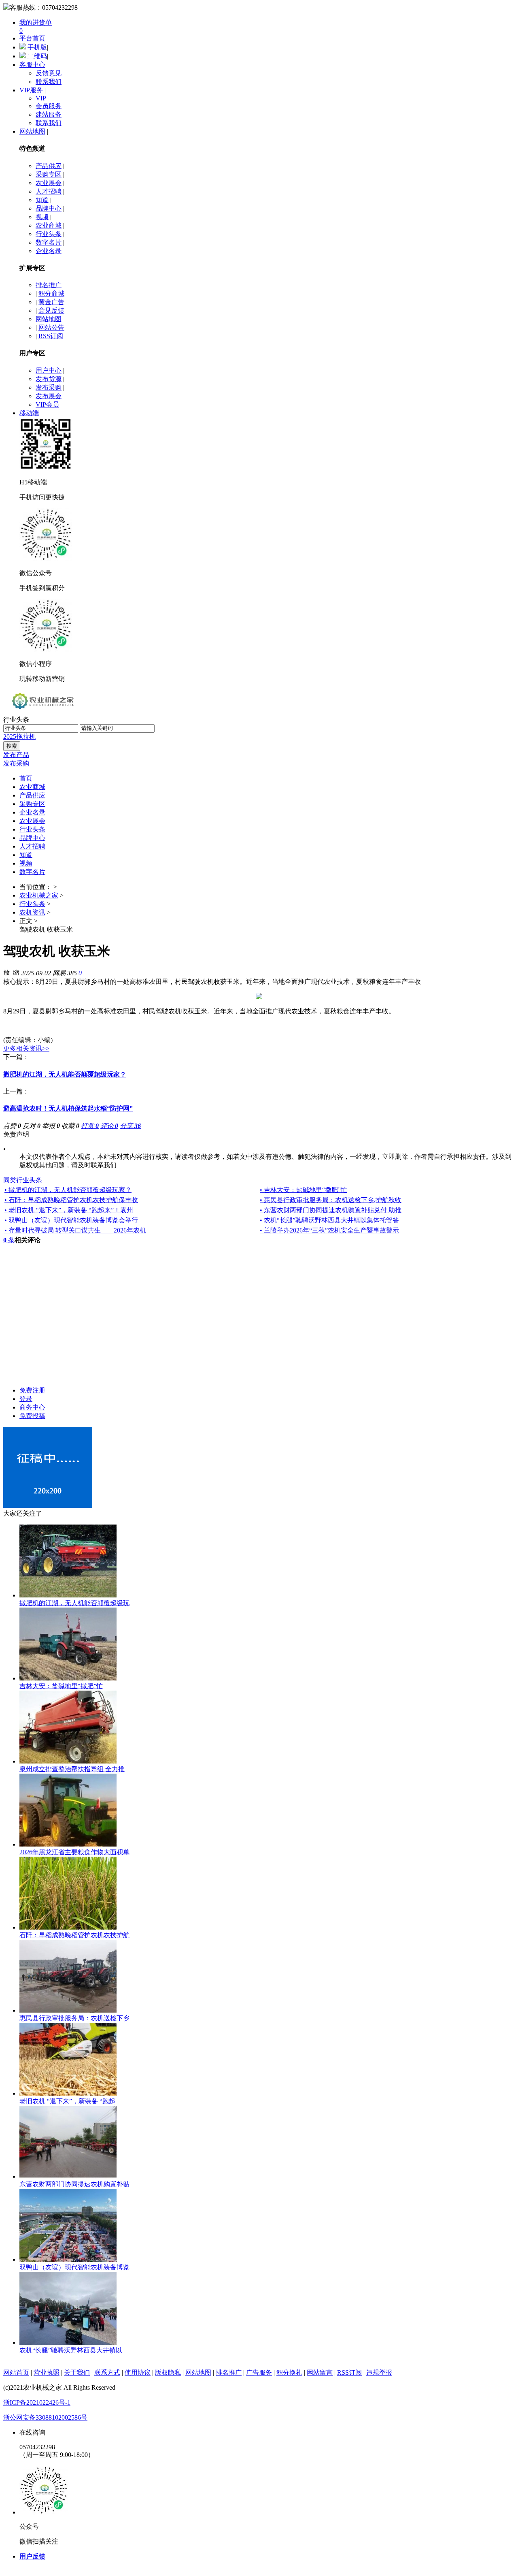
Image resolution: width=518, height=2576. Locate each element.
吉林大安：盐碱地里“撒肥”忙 (61, 1686)
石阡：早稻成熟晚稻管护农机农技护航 (74, 1935)
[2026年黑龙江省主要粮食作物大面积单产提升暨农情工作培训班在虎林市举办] (68, 1844)
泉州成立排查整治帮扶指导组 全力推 (72, 1769)
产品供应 (49, 166)
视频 (42, 217)
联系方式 (107, 2372)
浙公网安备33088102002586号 (45, 2417)
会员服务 (49, 106)
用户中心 (49, 370)
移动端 (29, 413)
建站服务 (49, 114)
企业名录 (49, 251)
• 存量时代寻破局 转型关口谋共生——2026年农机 (75, 1230)
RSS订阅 (51, 336)
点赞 (12, 1126)
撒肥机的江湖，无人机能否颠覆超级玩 (74, 1603)
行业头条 (49, 234)
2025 (10, 737)
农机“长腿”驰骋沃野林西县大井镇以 (71, 2350)
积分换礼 (289, 2372)
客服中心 (32, 65)
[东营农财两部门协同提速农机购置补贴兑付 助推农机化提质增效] (68, 2176)
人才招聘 (49, 191)
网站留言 (320, 2372)
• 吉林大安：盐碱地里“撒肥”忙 (304, 1190)
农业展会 (49, 183)
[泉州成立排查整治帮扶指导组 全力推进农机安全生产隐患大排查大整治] (68, 1761)
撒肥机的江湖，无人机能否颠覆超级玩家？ (65, 1074)
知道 (42, 200)
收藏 (70, 1126)
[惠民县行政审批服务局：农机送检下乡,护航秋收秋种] (68, 2010)
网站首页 (16, 2372)
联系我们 (49, 82)
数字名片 (49, 242)
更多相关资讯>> (26, 1048)
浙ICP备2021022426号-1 (37, 2402)
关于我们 (77, 2372)
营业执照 (47, 2372)
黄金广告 (51, 302)
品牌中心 (49, 208)
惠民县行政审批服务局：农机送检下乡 (74, 2018)
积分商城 (51, 293)
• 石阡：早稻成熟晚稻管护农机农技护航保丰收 (71, 1200)
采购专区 (49, 174)
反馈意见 (49, 73)
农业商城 (49, 225)
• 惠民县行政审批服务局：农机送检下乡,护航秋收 (331, 1200)
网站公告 (51, 327)
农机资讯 (32, 912)
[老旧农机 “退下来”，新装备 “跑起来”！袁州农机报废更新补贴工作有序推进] (68, 2093)
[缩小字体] (16, 972)
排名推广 (49, 285)
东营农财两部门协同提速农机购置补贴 (74, 2184)
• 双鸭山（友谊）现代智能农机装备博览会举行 (71, 1220)
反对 (32, 1126)
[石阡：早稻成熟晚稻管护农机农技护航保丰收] (68, 1927)
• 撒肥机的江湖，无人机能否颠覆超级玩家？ (68, 1190)
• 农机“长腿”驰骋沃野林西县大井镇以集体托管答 (329, 1220)
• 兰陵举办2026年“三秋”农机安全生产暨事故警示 (329, 1230)
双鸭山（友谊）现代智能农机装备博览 (74, 2267)
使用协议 (138, 2372)
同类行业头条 (23, 1180)
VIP (41, 98)
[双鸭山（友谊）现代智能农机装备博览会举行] (68, 2259)
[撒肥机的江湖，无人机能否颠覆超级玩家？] (68, 1595)
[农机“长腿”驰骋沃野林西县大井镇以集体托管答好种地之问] (68, 2342)
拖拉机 (26, 737)
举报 (51, 1126)
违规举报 (379, 2372)
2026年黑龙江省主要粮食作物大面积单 (74, 1852)
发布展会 (49, 396)
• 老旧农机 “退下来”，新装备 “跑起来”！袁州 (69, 1210)
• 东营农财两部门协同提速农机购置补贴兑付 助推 (331, 1210)
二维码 (36, 56)
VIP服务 (31, 90)
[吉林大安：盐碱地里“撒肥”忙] (68, 1678)
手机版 (36, 47)
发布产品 (16, 755)
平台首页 (32, 38)
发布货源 (49, 379)
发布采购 (49, 387)
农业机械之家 (39, 895)
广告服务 (259, 2372)
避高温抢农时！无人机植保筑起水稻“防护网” (68, 1108)
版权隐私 (168, 2372)
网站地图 (32, 131)
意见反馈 (51, 310)
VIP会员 (47, 404)
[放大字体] (6, 972)
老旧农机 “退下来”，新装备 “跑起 (67, 2101)
